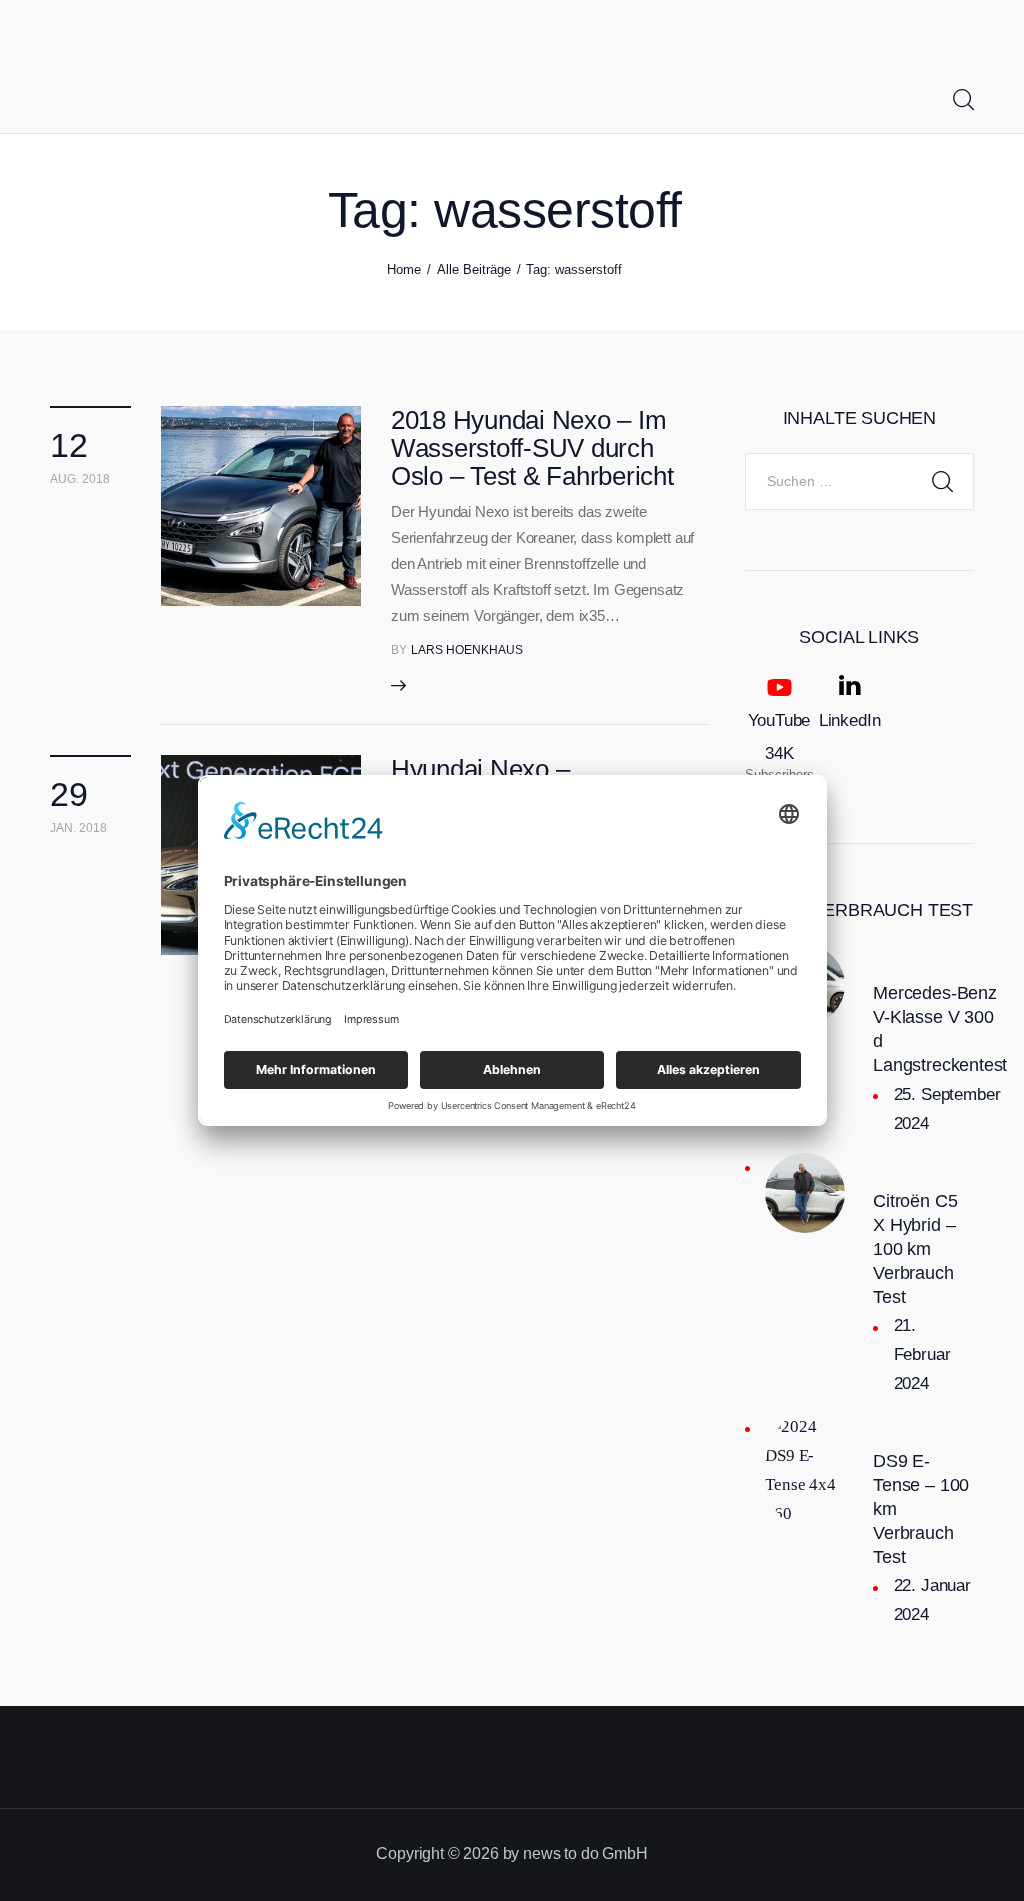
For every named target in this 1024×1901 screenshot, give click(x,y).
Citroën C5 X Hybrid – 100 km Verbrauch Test (915, 1249)
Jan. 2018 (78, 828)
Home (404, 269)
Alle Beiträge (474, 269)
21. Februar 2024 (922, 1354)
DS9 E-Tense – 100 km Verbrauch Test (921, 1509)
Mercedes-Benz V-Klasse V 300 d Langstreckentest (940, 1029)
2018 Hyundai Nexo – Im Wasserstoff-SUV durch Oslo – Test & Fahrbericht (532, 448)
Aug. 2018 (80, 479)
